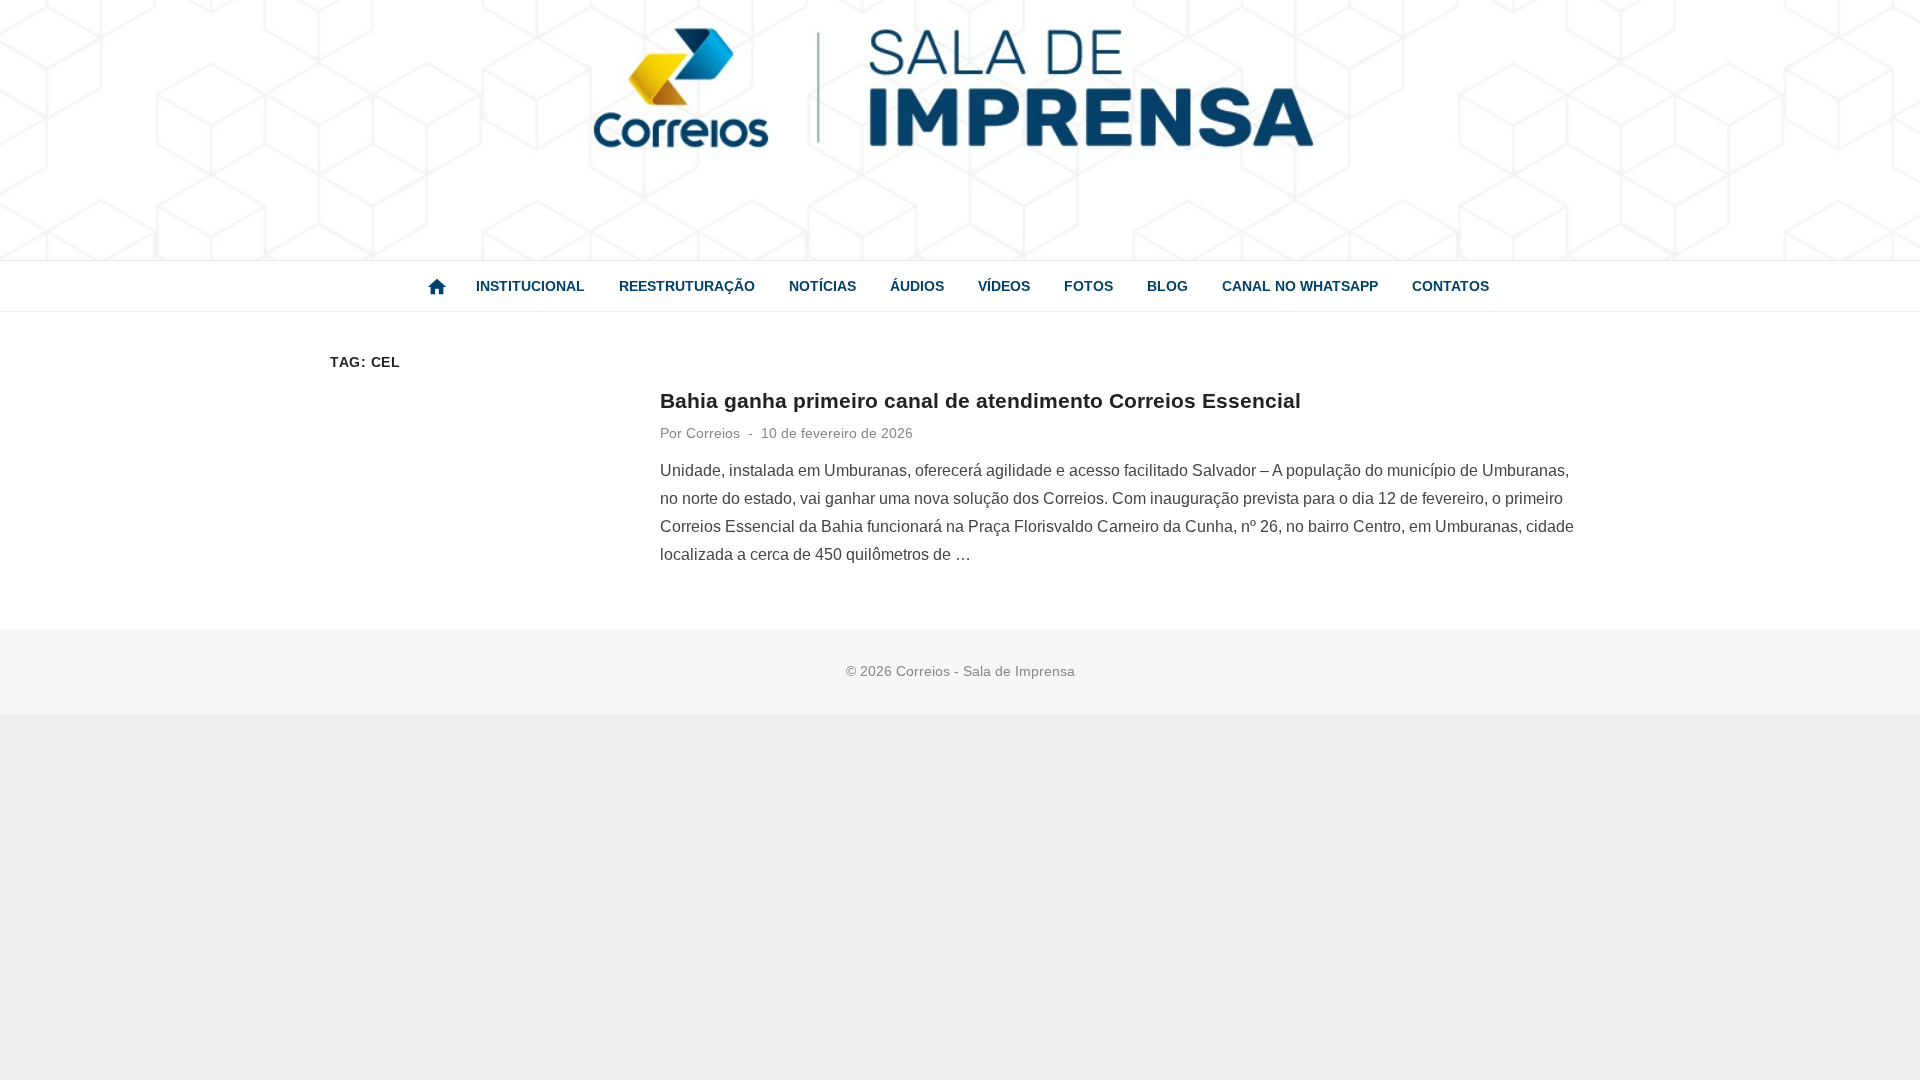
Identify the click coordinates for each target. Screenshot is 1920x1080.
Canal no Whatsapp (1300, 286)
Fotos (1088, 286)
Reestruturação (687, 286)
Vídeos (1004, 286)
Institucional (530, 286)
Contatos (1450, 286)
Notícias (822, 286)
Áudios (917, 286)
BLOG (1167, 286)
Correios (713, 433)
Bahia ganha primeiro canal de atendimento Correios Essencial (980, 400)
